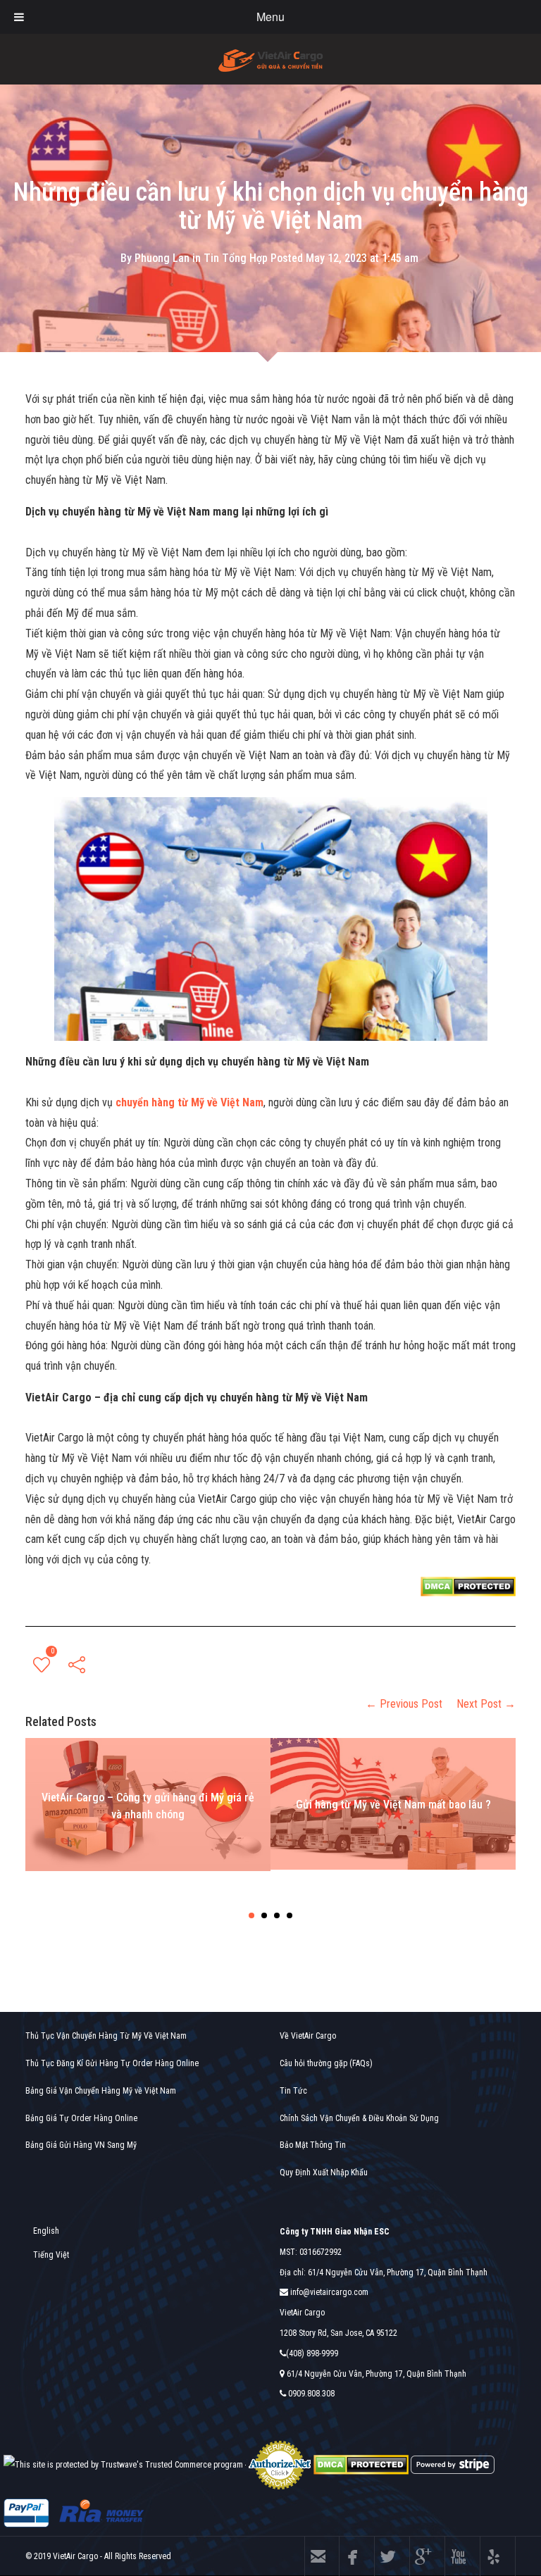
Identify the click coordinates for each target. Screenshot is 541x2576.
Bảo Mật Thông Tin (313, 2145)
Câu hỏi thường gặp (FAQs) (326, 2063)
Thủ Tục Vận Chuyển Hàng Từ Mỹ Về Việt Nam (106, 2036)
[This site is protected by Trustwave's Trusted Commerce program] (123, 2465)
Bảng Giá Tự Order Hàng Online (81, 2118)
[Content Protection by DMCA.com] (468, 1586)
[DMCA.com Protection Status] (361, 2464)
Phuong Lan (162, 258)
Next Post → (486, 1704)
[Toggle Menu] (19, 17)
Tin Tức (293, 2091)
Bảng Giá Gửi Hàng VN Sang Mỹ (81, 2145)
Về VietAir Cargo (308, 2036)
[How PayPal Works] (26, 2513)
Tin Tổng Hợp (236, 258)
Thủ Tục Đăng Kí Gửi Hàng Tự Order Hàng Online (112, 2063)
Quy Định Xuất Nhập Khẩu (324, 2172)
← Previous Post (404, 1704)
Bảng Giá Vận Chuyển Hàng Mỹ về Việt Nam (101, 2091)
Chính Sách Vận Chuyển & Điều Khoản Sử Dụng (359, 2118)
